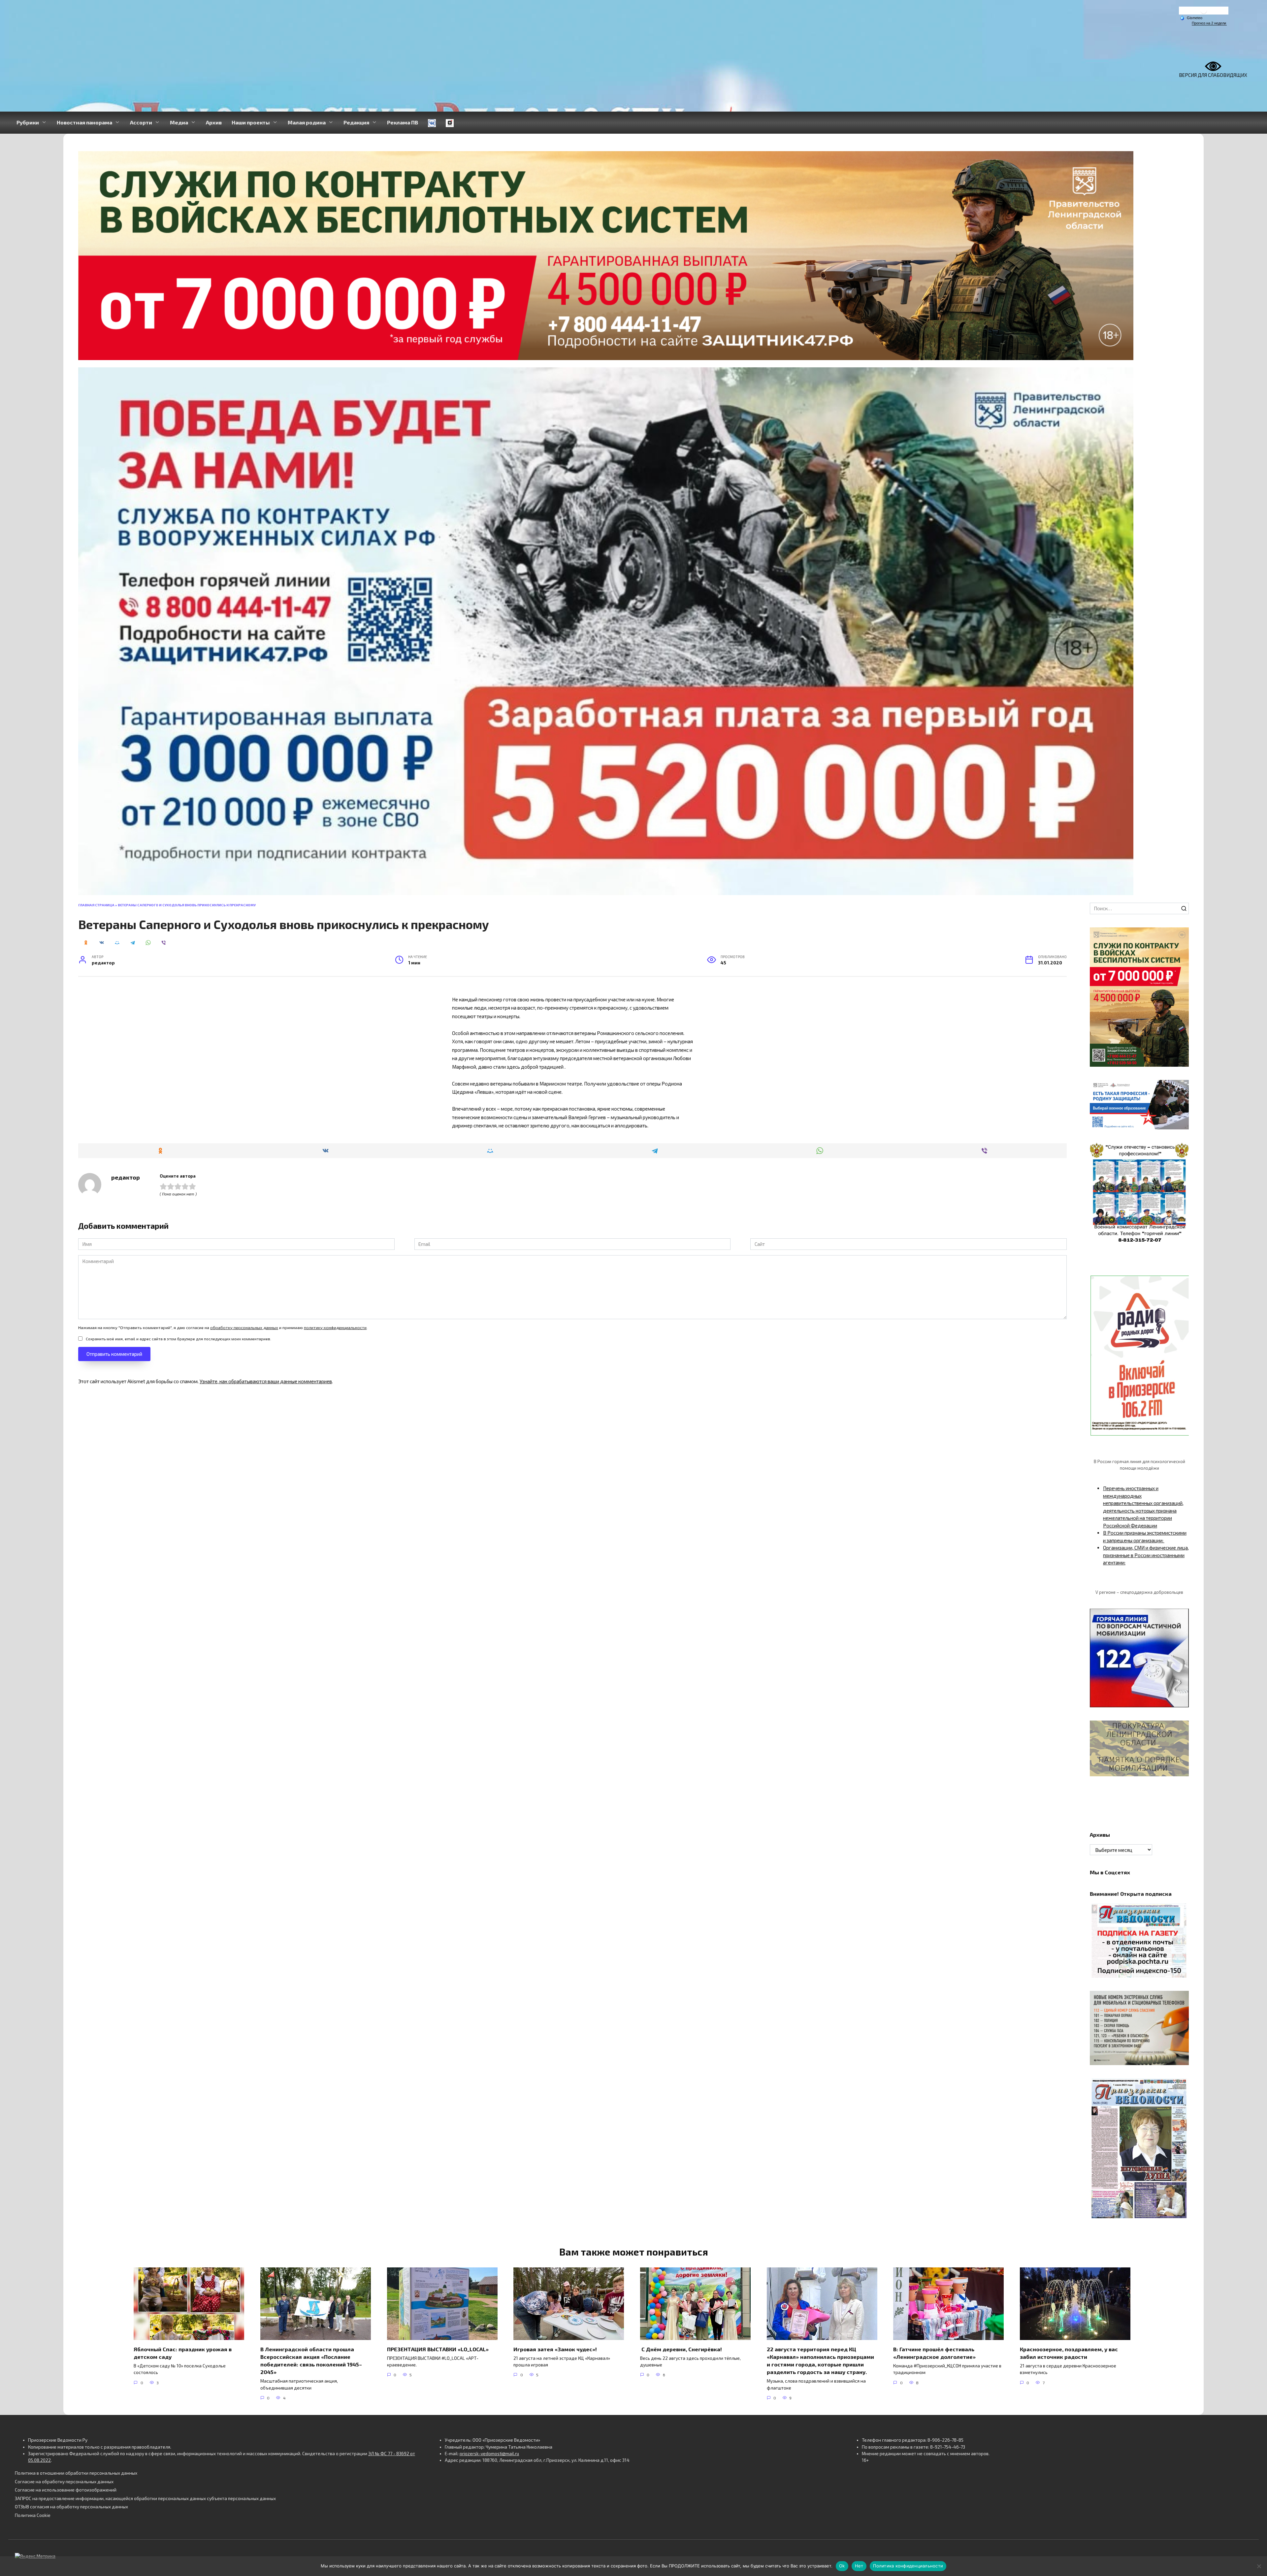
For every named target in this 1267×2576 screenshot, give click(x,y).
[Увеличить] (1180, 1088)
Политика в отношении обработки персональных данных (76, 2473)
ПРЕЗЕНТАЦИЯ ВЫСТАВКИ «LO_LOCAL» (438, 2349)
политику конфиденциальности (335, 1327)
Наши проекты (251, 122)
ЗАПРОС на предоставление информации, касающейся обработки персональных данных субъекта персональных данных (145, 2498)
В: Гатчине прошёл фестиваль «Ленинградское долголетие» (934, 2353)
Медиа (179, 122)
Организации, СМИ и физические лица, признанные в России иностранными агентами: (1146, 1555)
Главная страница (96, 905)
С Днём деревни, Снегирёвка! (682, 2349)
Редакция (356, 122)
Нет (859, 2566)
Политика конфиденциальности (908, 2566)
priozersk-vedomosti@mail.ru (489, 2454)
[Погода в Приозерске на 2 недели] (1209, 23)
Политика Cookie (33, 2515)
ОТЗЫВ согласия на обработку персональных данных (71, 2507)
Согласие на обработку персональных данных (64, 2482)
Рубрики (28, 122)
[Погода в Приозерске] (1204, 12)
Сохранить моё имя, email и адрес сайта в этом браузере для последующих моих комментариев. (179, 1339)
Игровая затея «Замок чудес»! (555, 2349)
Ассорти (141, 122)
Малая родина (307, 122)
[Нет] (1259, 2566)
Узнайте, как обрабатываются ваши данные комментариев (266, 1381)
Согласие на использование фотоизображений (66, 2490)
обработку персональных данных (244, 1327)
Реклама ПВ (403, 122)
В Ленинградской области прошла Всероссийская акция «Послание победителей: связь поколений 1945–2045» (311, 2360)
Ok (842, 2566)
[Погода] (1191, 17)
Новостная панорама (84, 122)
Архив (214, 122)
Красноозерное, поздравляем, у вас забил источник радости (1069, 2353)
